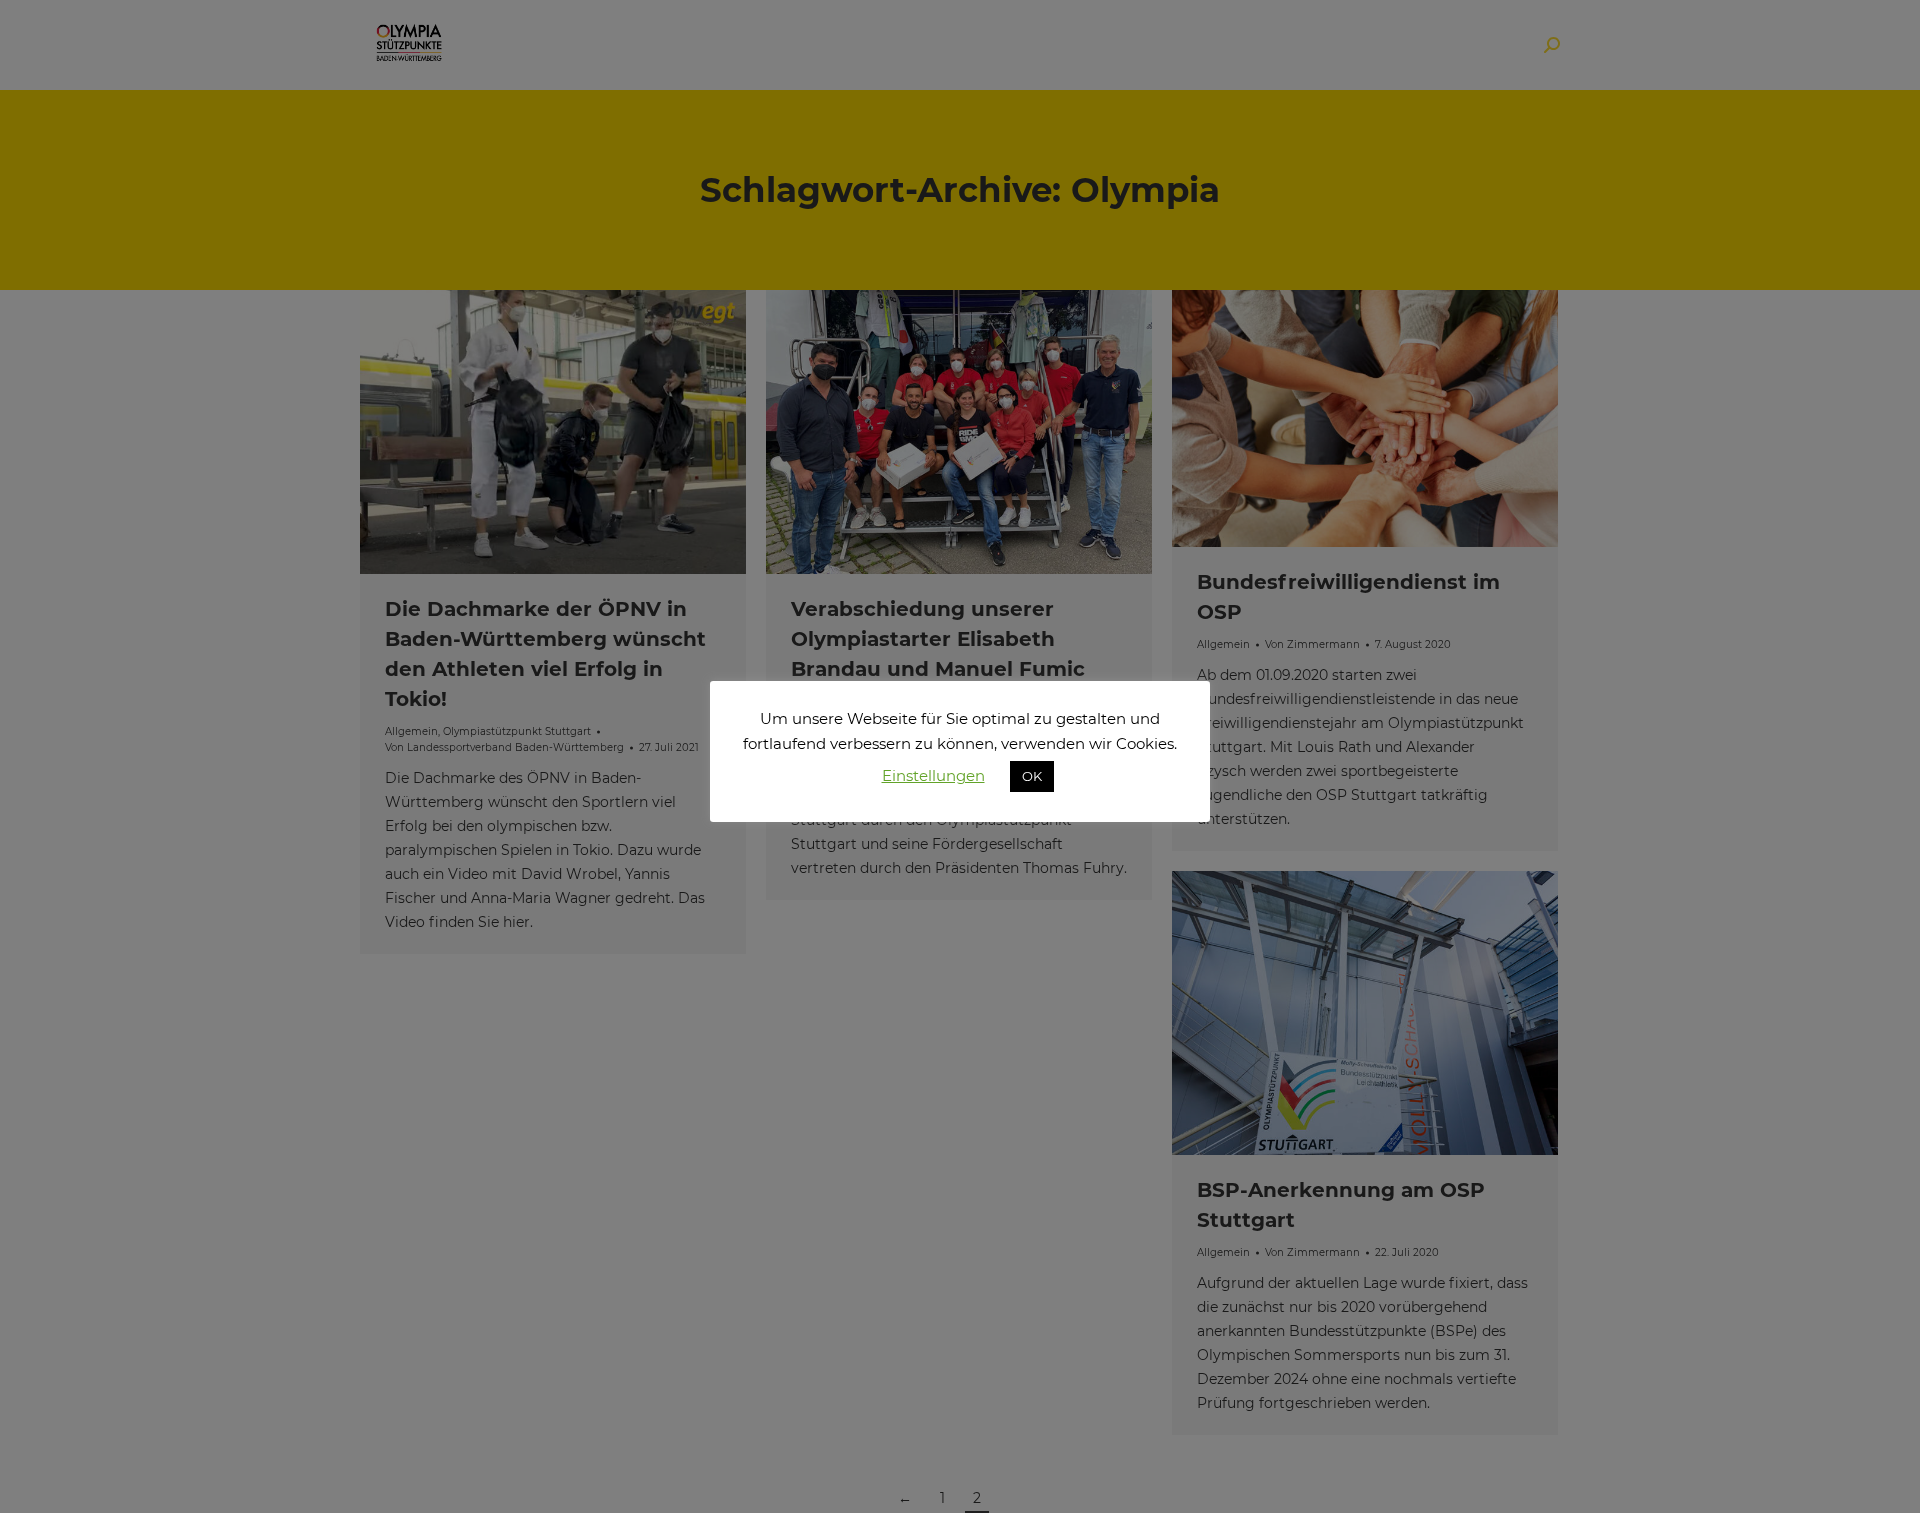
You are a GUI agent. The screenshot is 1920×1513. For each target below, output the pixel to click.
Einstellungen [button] (933, 775)
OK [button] (1032, 776)
